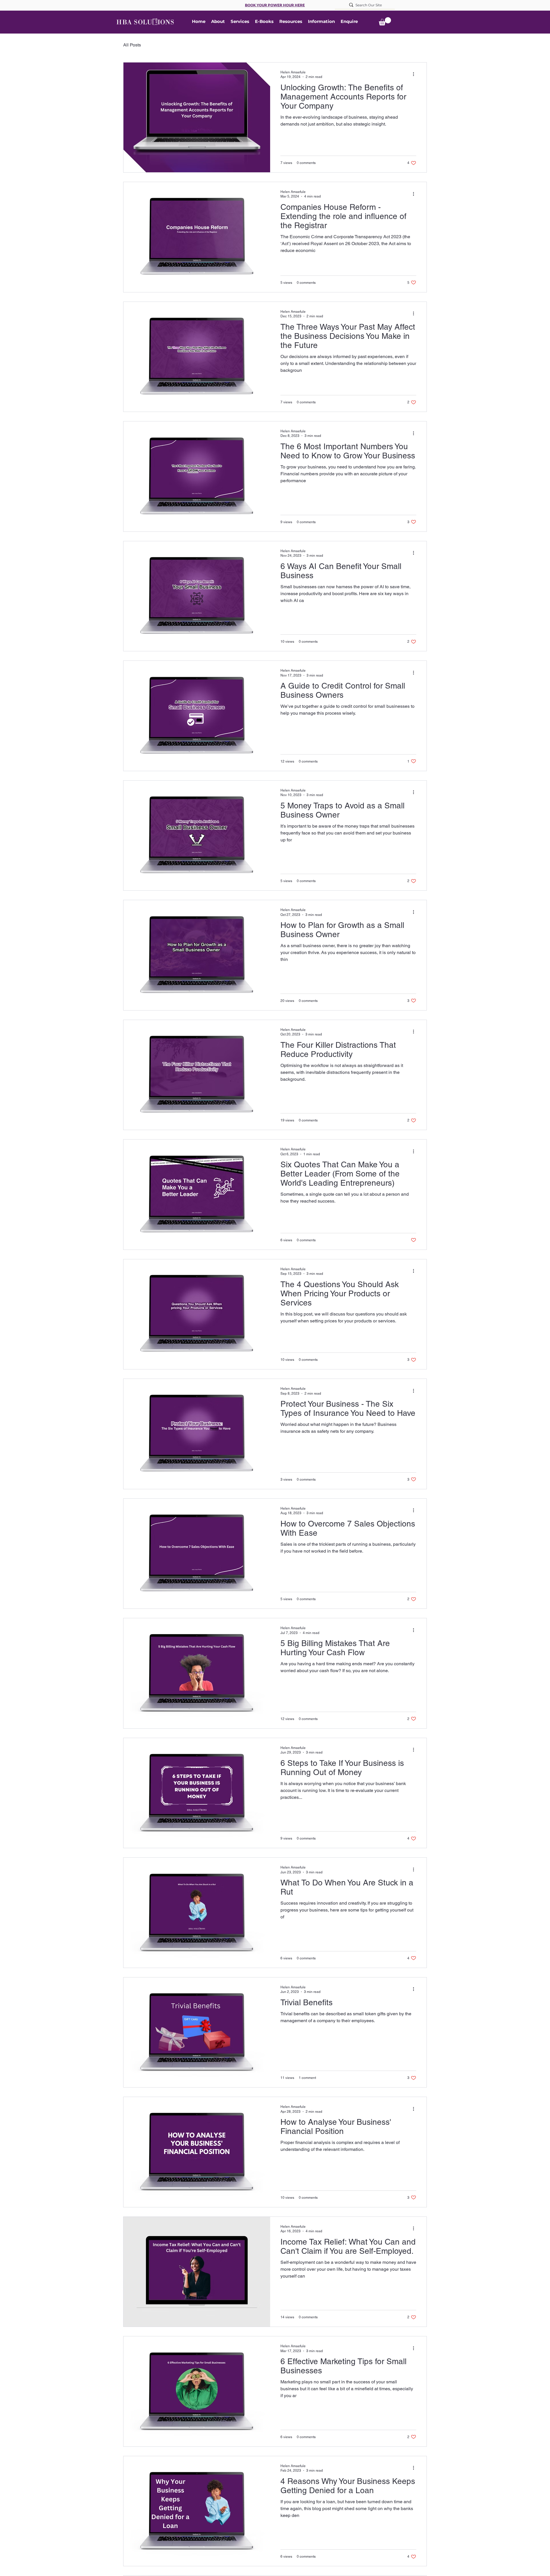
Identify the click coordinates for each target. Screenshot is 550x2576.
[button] (291, 22)
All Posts (132, 45)
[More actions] (415, 74)
